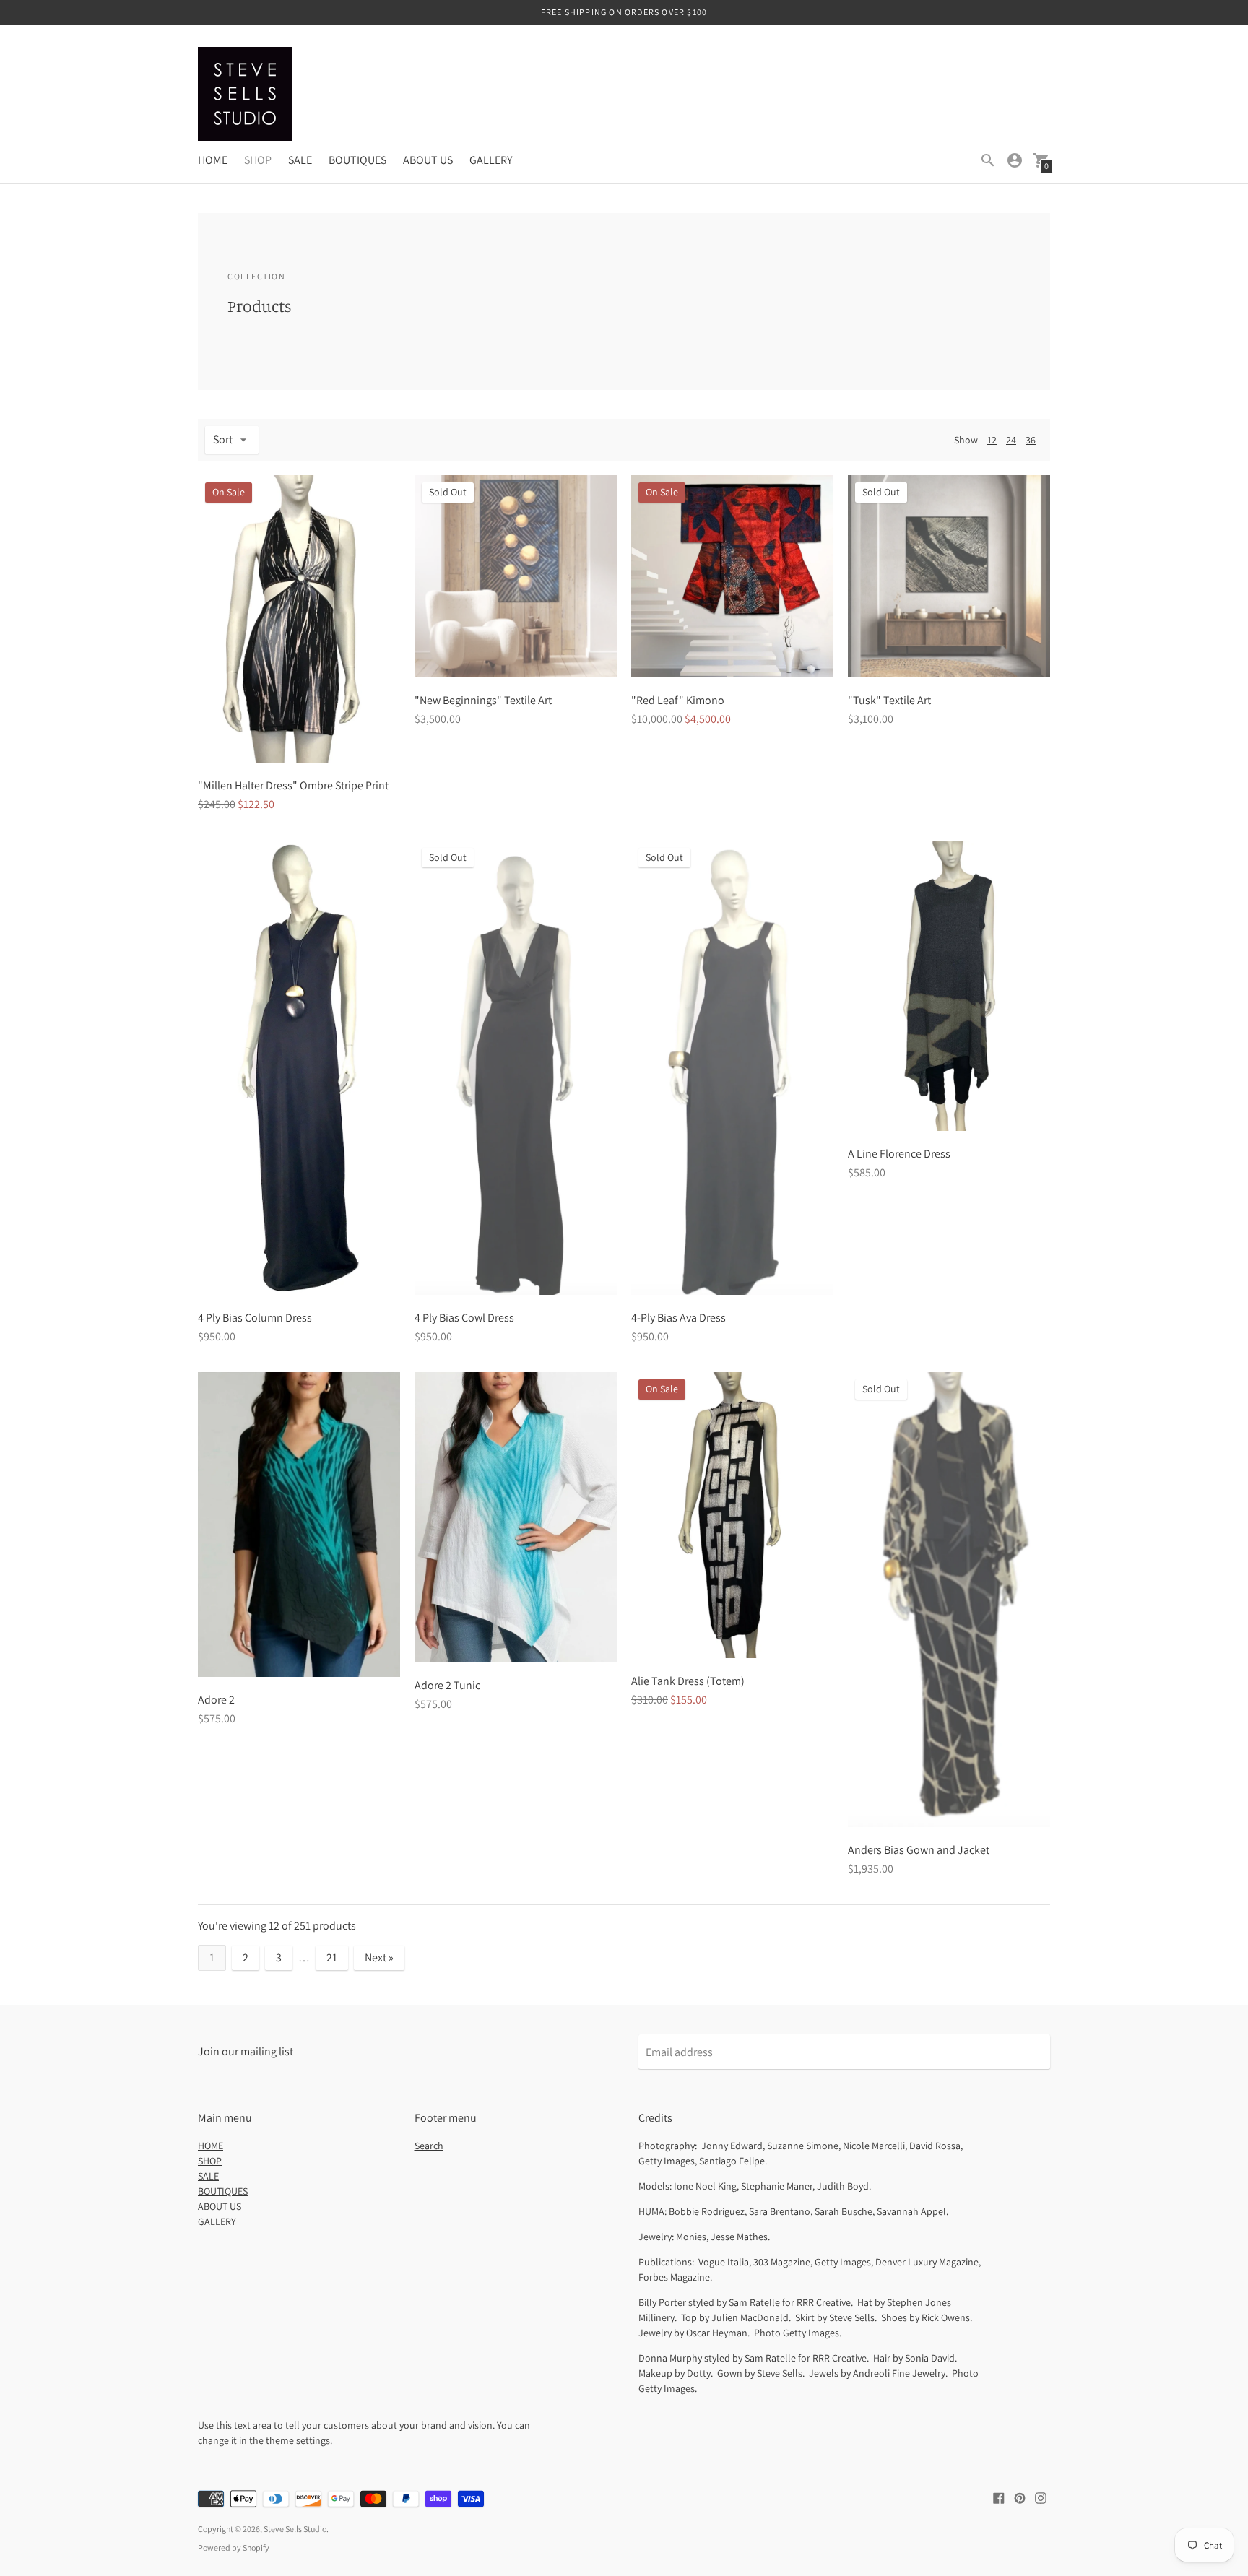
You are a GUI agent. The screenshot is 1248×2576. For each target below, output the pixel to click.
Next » (379, 1957)
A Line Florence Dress (899, 1154)
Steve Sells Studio (295, 2529)
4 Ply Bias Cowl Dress (464, 1318)
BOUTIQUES (357, 160)
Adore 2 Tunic (447, 1685)
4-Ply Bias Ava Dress (679, 1318)
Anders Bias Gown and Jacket (919, 1850)
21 (332, 1957)
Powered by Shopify (234, 2547)
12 (992, 440)
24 (1011, 440)
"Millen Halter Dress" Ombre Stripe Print (293, 785)
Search (429, 2146)
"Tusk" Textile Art (889, 700)
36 (1031, 440)
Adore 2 (216, 1700)
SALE (300, 160)
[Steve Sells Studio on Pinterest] (1020, 2497)
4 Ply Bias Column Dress (255, 1318)
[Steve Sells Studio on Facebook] (999, 2497)
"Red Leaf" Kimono (678, 700)
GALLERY (491, 160)
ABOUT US (428, 160)
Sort (223, 439)
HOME (213, 160)
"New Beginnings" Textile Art (483, 700)
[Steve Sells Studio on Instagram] (1041, 2497)
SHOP (258, 160)
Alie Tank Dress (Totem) (688, 1681)
